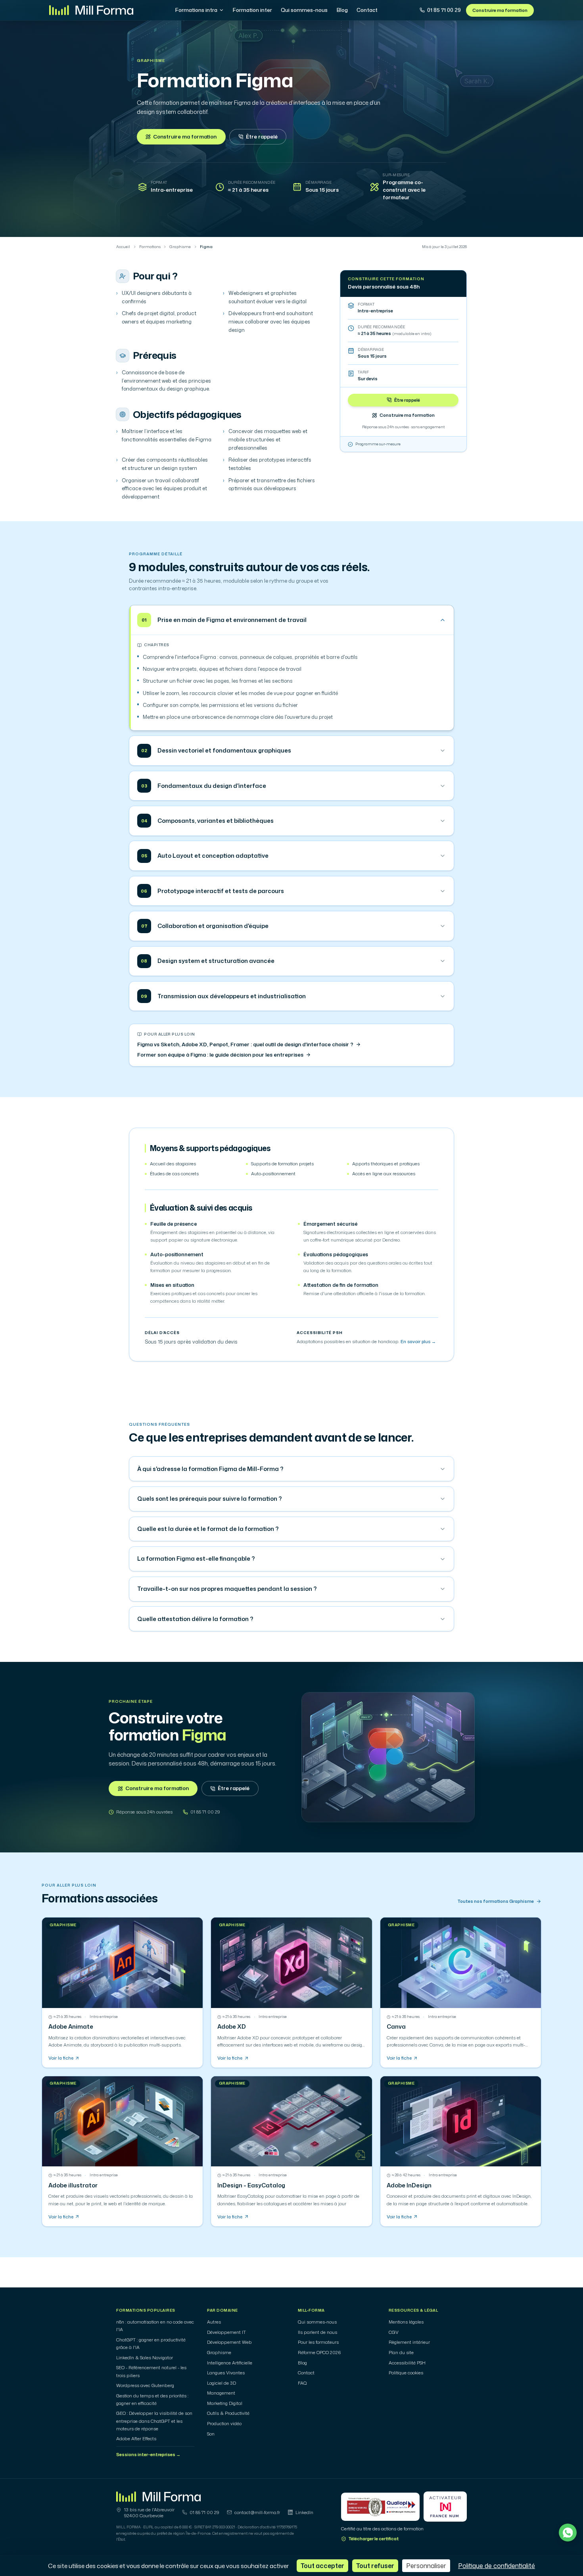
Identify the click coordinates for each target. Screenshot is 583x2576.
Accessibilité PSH (407, 2363)
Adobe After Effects (136, 2439)
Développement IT (226, 2332)
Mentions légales (406, 2322)
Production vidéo (224, 2424)
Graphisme (151, 61)
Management (221, 2393)
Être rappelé (262, 137)
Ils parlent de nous (317, 2332)
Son (211, 2434)
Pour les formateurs (318, 2342)
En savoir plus (418, 1342)
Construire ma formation (500, 10)
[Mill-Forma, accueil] (91, 10)
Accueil (123, 247)
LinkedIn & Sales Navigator (145, 2358)
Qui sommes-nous (304, 10)
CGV (394, 2332)
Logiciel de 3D (222, 2383)
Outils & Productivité (228, 2413)
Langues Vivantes (226, 2373)
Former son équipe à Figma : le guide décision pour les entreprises (220, 1055)
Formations (150, 247)
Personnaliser (426, 2566)
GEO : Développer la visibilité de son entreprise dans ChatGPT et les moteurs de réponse (154, 2421)
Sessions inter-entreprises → (148, 2455)
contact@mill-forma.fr (257, 2512)
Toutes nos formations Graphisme (496, 1901)
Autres (214, 2322)
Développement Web (229, 2342)
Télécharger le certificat (374, 2539)
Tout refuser (375, 2566)
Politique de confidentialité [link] (497, 2566)
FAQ (302, 2383)
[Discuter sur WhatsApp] (568, 2533)
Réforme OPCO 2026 (319, 2353)
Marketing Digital (225, 2403)
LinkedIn (304, 2512)
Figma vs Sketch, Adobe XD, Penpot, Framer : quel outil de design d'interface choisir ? (245, 1044)
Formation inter (252, 10)
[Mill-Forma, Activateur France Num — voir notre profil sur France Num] (445, 2507)
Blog (342, 10)
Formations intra (196, 10)
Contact (367, 10)
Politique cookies (406, 2373)
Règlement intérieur (409, 2342)
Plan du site (401, 2353)
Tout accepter (322, 2566)
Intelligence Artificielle (230, 2363)
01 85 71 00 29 (444, 10)
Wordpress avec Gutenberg (145, 2385)
